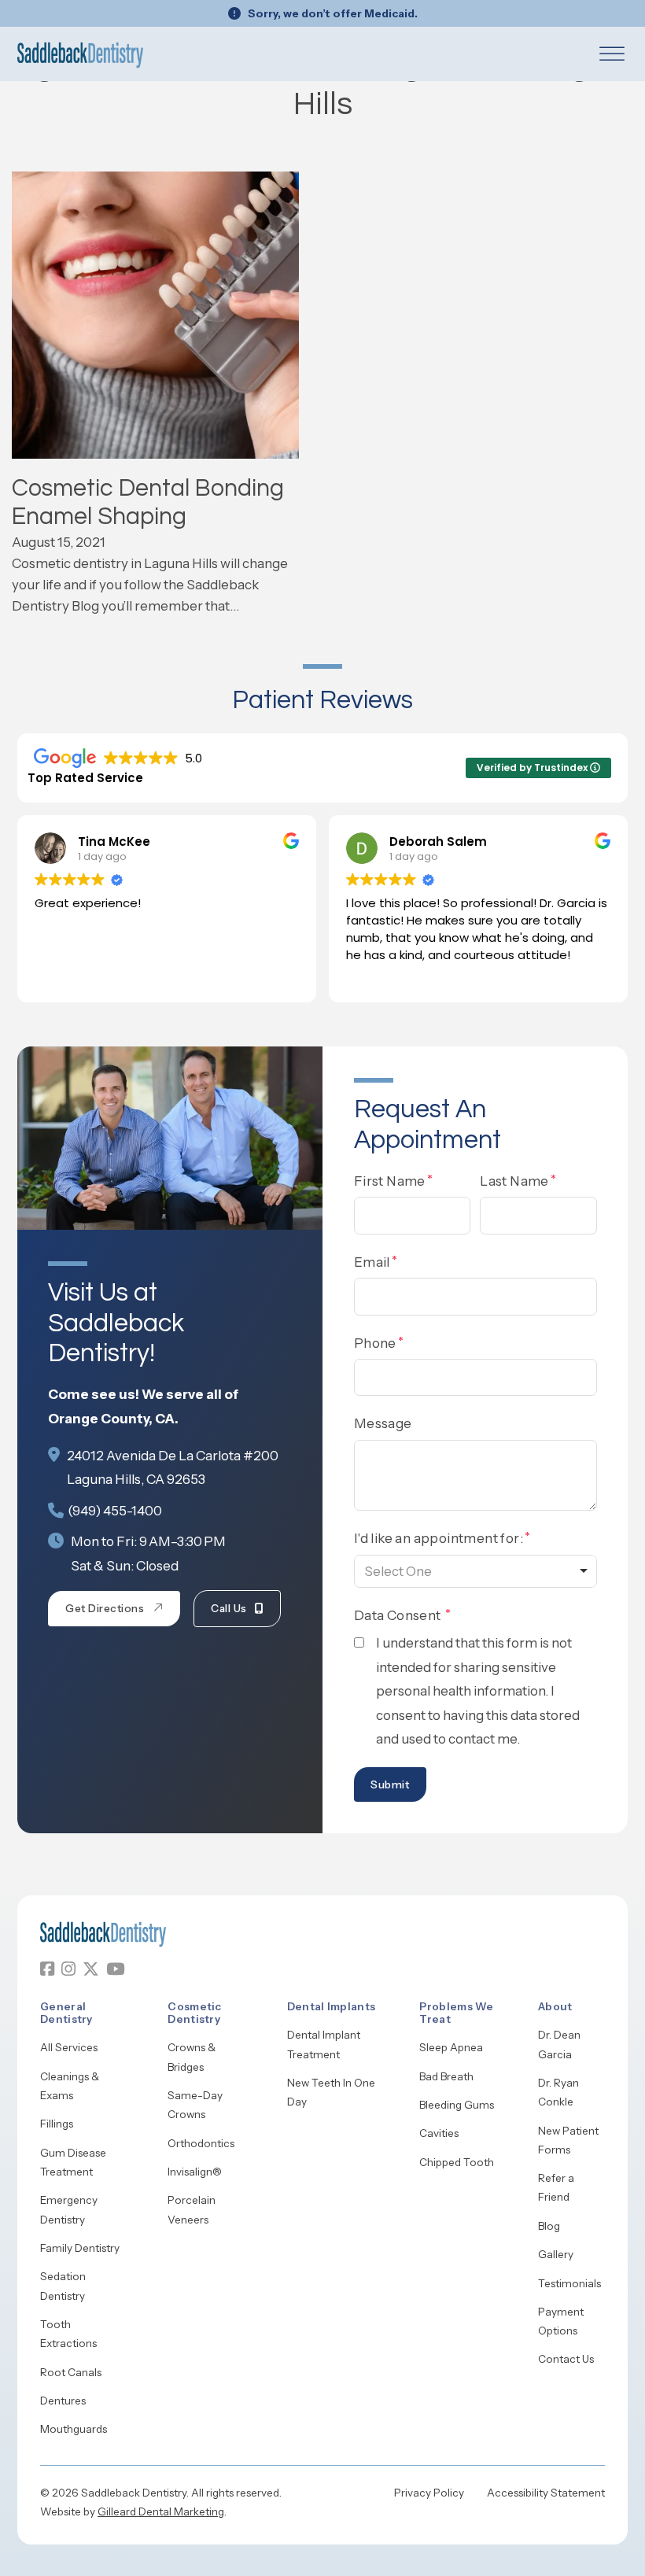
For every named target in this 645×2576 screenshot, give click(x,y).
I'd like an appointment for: (439, 1538)
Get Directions (105, 1608)
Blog (549, 2226)
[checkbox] (359, 1642)
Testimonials (569, 2283)
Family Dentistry (80, 2248)
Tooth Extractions (68, 2334)
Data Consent (399, 1615)
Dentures (63, 2401)
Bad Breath (446, 2076)
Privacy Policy (429, 2493)
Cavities (439, 2133)
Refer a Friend (556, 2187)
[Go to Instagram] (68, 1969)
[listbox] (475, 1571)
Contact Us (566, 2359)
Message (383, 1423)
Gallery (556, 2254)
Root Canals (71, 2372)
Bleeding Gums (457, 2105)
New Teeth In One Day (331, 2092)
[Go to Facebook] (47, 1969)
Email (372, 1262)
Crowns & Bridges (192, 2057)
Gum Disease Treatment (73, 2162)
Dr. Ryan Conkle (558, 2092)
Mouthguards (74, 2429)
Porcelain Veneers (192, 2209)
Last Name (514, 1181)
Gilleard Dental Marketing (161, 2511)
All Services (69, 2047)
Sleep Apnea (451, 2047)
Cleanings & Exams (70, 2086)
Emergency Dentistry (69, 2209)
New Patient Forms (568, 2140)
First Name (390, 1181)
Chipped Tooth (457, 2162)
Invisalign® (195, 2172)
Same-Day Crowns (195, 2105)
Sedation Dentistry (63, 2286)
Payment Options (561, 2321)
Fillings (57, 2124)
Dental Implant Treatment (324, 2044)
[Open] (612, 54)
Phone (375, 1343)
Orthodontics (201, 2143)
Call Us (229, 1608)
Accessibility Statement (546, 2493)
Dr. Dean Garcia (559, 2044)
